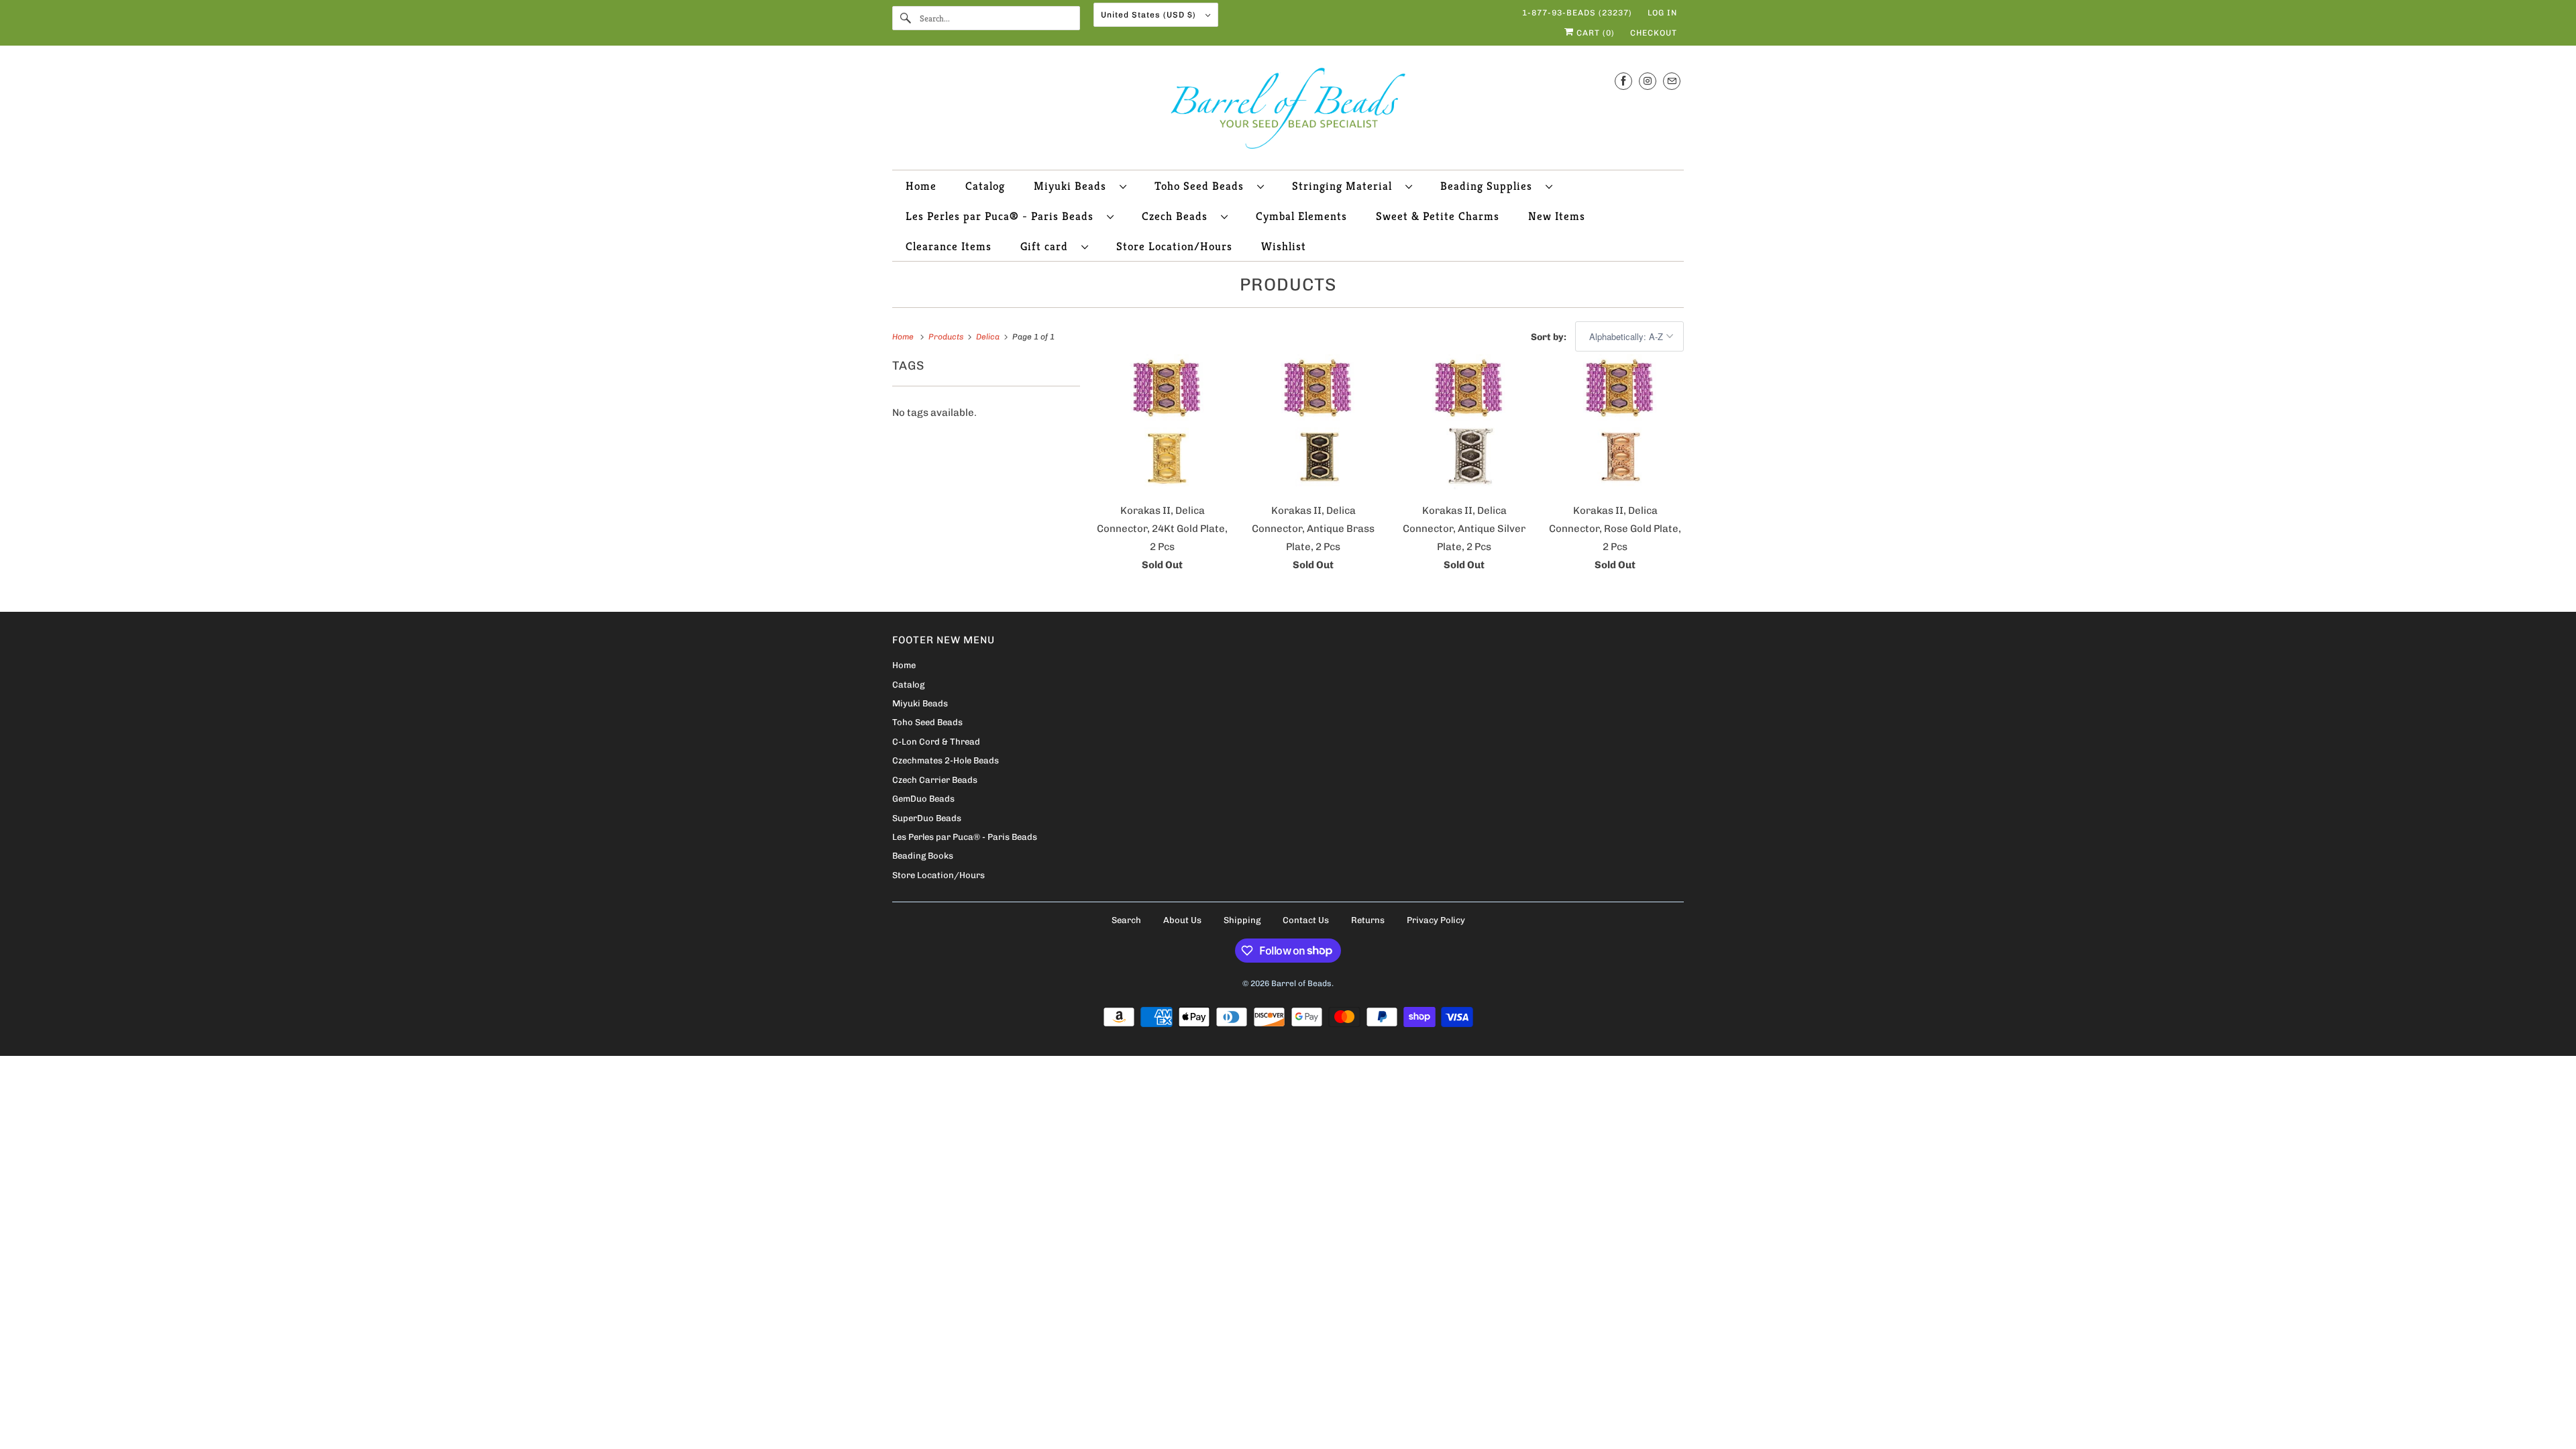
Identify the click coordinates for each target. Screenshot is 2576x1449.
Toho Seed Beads (1202, 186)
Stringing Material (1345, 186)
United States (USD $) (1150, 15)
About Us (1182, 920)
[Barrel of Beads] (1288, 111)
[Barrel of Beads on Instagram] (1648, 81)
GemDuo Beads (923, 799)
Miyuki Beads (1073, 186)
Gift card (1048, 246)
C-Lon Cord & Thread (936, 742)
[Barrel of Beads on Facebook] (1623, 81)
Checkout (1654, 33)
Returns (1368, 920)
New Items (1557, 216)
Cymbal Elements (1301, 216)
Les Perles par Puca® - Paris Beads (1003, 216)
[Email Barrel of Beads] (1672, 81)
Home (921, 186)
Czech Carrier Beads (935, 780)
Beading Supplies (1490, 186)
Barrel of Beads (1301, 983)
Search (1126, 920)
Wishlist (1284, 246)
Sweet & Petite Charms (1438, 216)
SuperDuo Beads (927, 818)
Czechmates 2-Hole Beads (946, 760)
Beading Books (923, 856)
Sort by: (1550, 337)
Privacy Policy (1436, 920)
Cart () (1594, 33)
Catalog (985, 186)
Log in (1662, 13)
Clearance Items (949, 246)
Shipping (1242, 920)
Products (1288, 285)
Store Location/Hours (1174, 246)
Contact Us (1306, 920)
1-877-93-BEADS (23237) (1577, 13)
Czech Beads (1178, 216)
